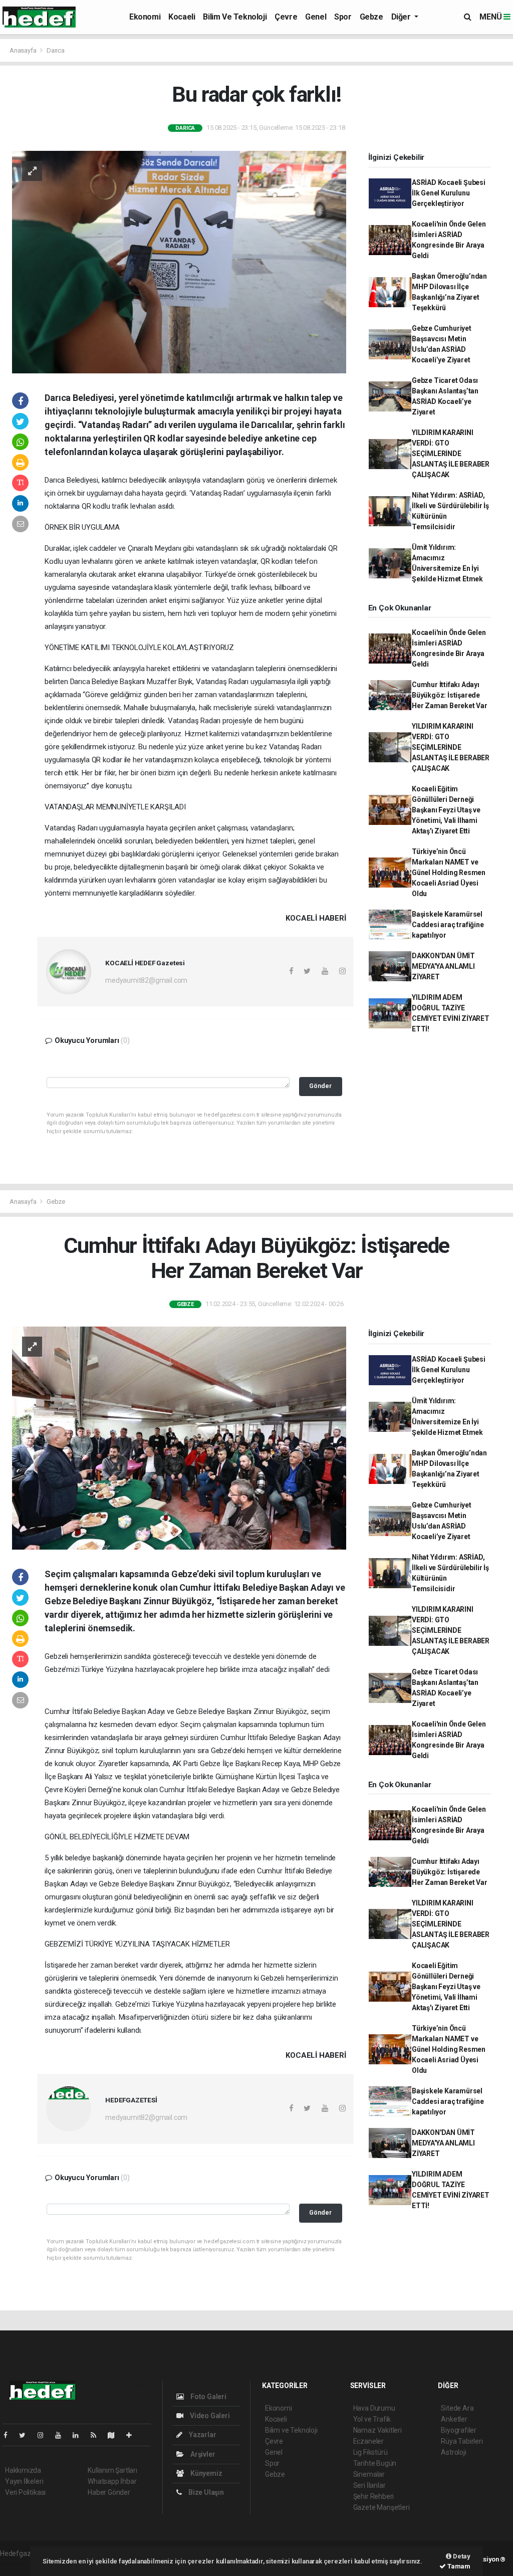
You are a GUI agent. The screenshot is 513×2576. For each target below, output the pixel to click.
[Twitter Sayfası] (26, 2435)
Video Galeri (209, 2416)
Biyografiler (459, 2430)
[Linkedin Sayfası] (80, 2435)
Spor (343, 17)
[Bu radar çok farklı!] (179, 261)
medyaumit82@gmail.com (146, 980)
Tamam (458, 2566)
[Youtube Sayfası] (62, 2435)
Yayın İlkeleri (24, 2481)
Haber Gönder (109, 2492)
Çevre (286, 17)
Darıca (56, 50)
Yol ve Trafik (372, 2419)
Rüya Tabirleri (462, 2441)
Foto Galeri (208, 2397)
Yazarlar (202, 2435)
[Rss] (97, 2435)
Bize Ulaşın (205, 2492)
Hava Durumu (374, 2408)
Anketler (454, 2419)
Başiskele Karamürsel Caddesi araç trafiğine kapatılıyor (448, 925)
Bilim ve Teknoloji (235, 17)
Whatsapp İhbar (112, 2481)
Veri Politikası (25, 2492)
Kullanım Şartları (112, 2470)
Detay (461, 2556)
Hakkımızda (23, 2470)
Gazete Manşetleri (381, 2507)
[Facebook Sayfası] (10, 2435)
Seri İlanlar (369, 2485)
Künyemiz (205, 2473)
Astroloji (453, 2452)
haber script (18, 2564)
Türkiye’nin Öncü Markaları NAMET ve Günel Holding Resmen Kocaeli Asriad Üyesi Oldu (449, 873)
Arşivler (202, 2454)
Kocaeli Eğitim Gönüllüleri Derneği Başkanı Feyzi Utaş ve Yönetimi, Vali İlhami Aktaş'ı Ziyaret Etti (446, 810)
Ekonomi (145, 17)
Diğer (402, 17)
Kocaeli (182, 17)
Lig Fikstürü (370, 2452)
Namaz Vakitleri (377, 2430)
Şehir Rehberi (374, 2496)
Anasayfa (24, 50)
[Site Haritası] (115, 2435)
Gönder (320, 1086)
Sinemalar (369, 2474)
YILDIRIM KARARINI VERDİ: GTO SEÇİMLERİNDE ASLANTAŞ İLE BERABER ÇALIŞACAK (451, 454)
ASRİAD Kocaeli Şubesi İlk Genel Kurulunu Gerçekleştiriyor (449, 193)
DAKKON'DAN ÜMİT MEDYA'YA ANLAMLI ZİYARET (443, 966)
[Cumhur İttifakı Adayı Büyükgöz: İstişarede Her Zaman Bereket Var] (179, 1437)
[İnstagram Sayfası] (45, 2435)
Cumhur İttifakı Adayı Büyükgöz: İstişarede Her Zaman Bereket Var (450, 695)
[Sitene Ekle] (133, 2435)
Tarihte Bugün (375, 2463)
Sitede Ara (457, 2408)
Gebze (371, 17)
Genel (316, 17)
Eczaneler (368, 2441)
